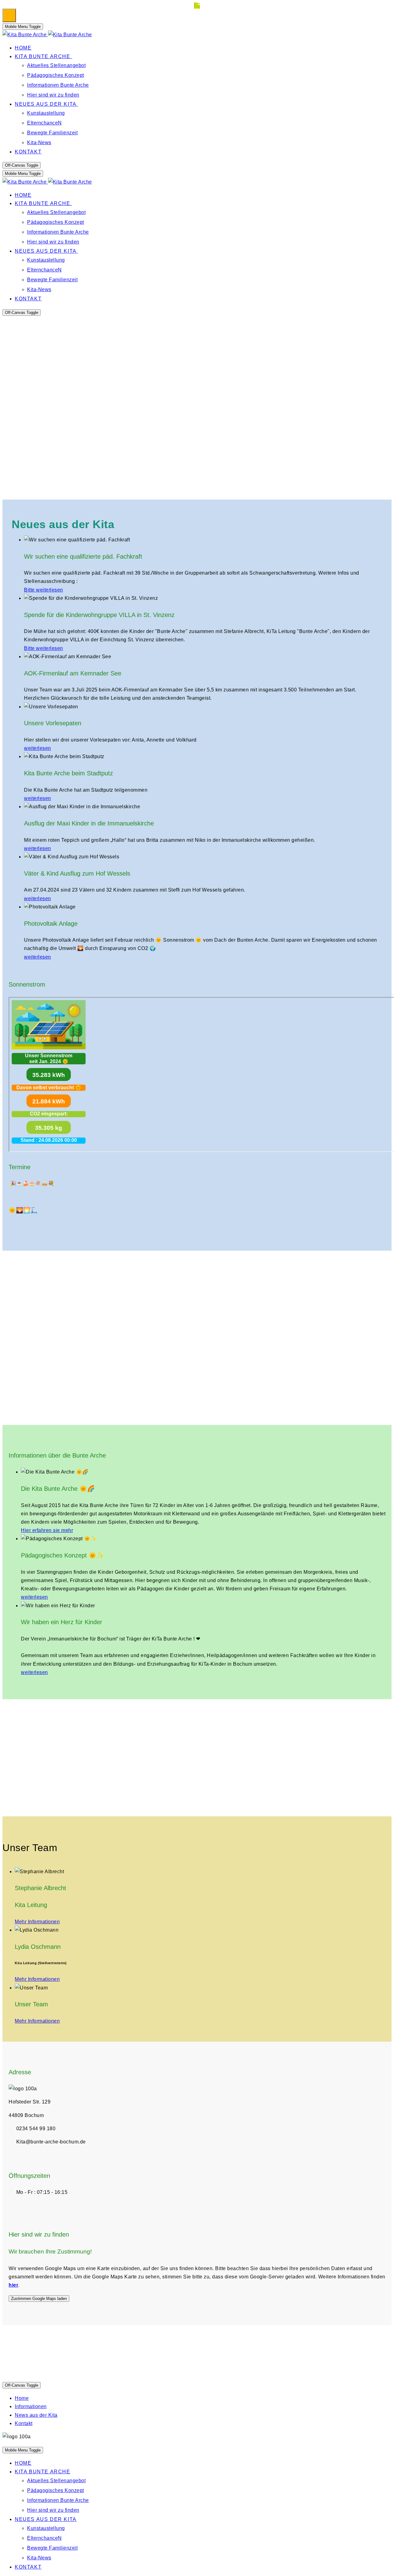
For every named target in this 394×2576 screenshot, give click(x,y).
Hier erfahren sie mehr (47, 1530)
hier (13, 2285)
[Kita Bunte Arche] (47, 35)
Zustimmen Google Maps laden (39, 2299)
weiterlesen (38, 748)
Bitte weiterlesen (44, 590)
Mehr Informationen (37, 1922)
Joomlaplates (107, 2370)
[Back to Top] (9, 15)
